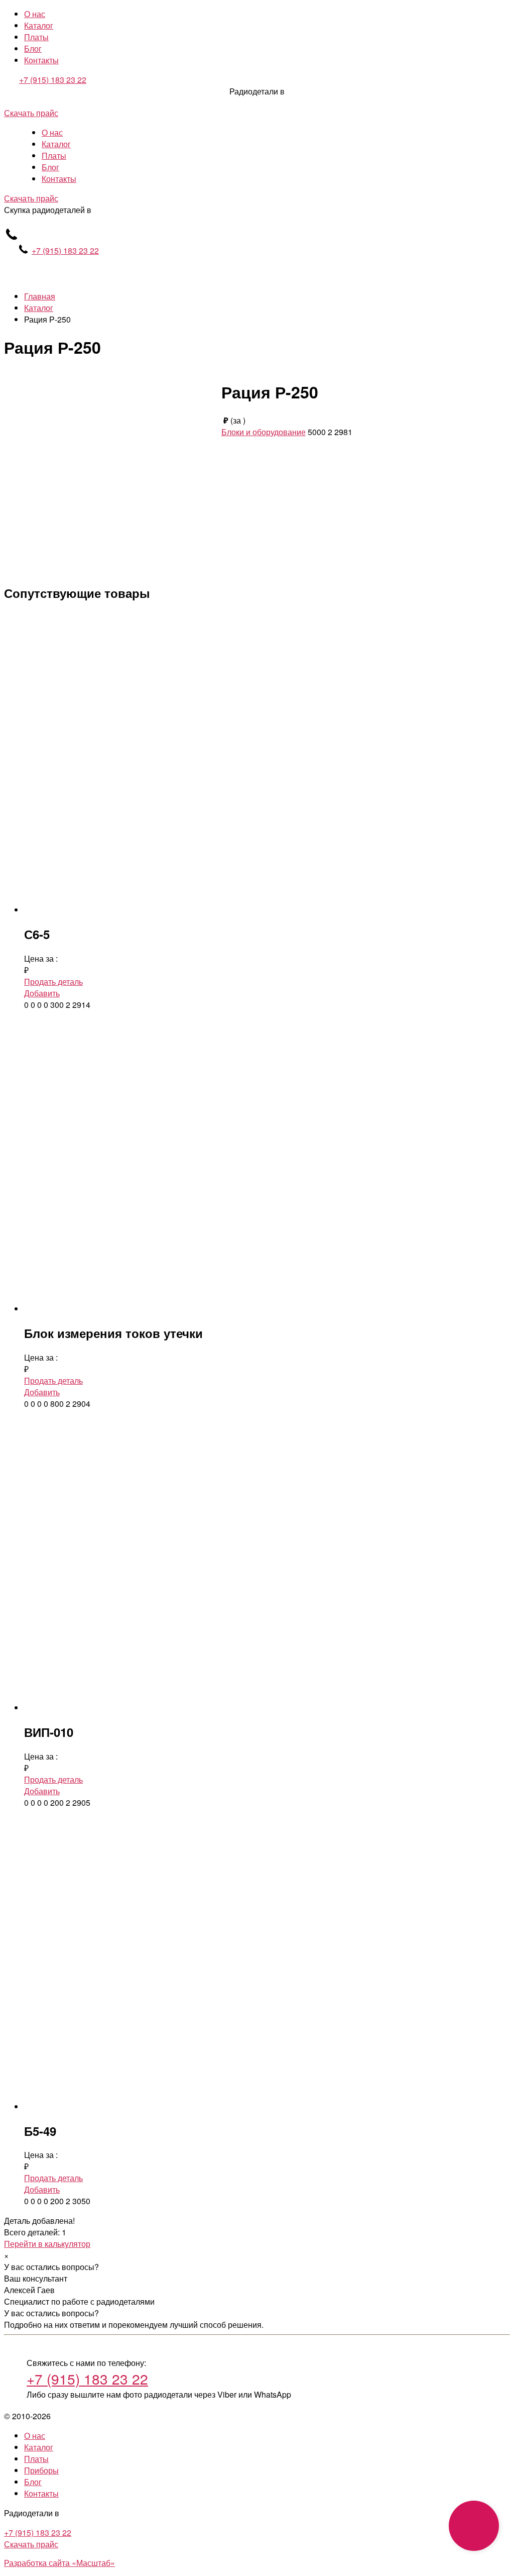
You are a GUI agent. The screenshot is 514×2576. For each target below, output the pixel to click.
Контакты (41, 60)
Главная (40, 296)
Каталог (39, 25)
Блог (33, 48)
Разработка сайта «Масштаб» (59, 2563)
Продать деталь (53, 982)
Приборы (41, 2470)
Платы (36, 37)
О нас (35, 14)
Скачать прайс (31, 113)
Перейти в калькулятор (47, 2244)
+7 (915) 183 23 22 (53, 80)
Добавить (42, 993)
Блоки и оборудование (264, 432)
